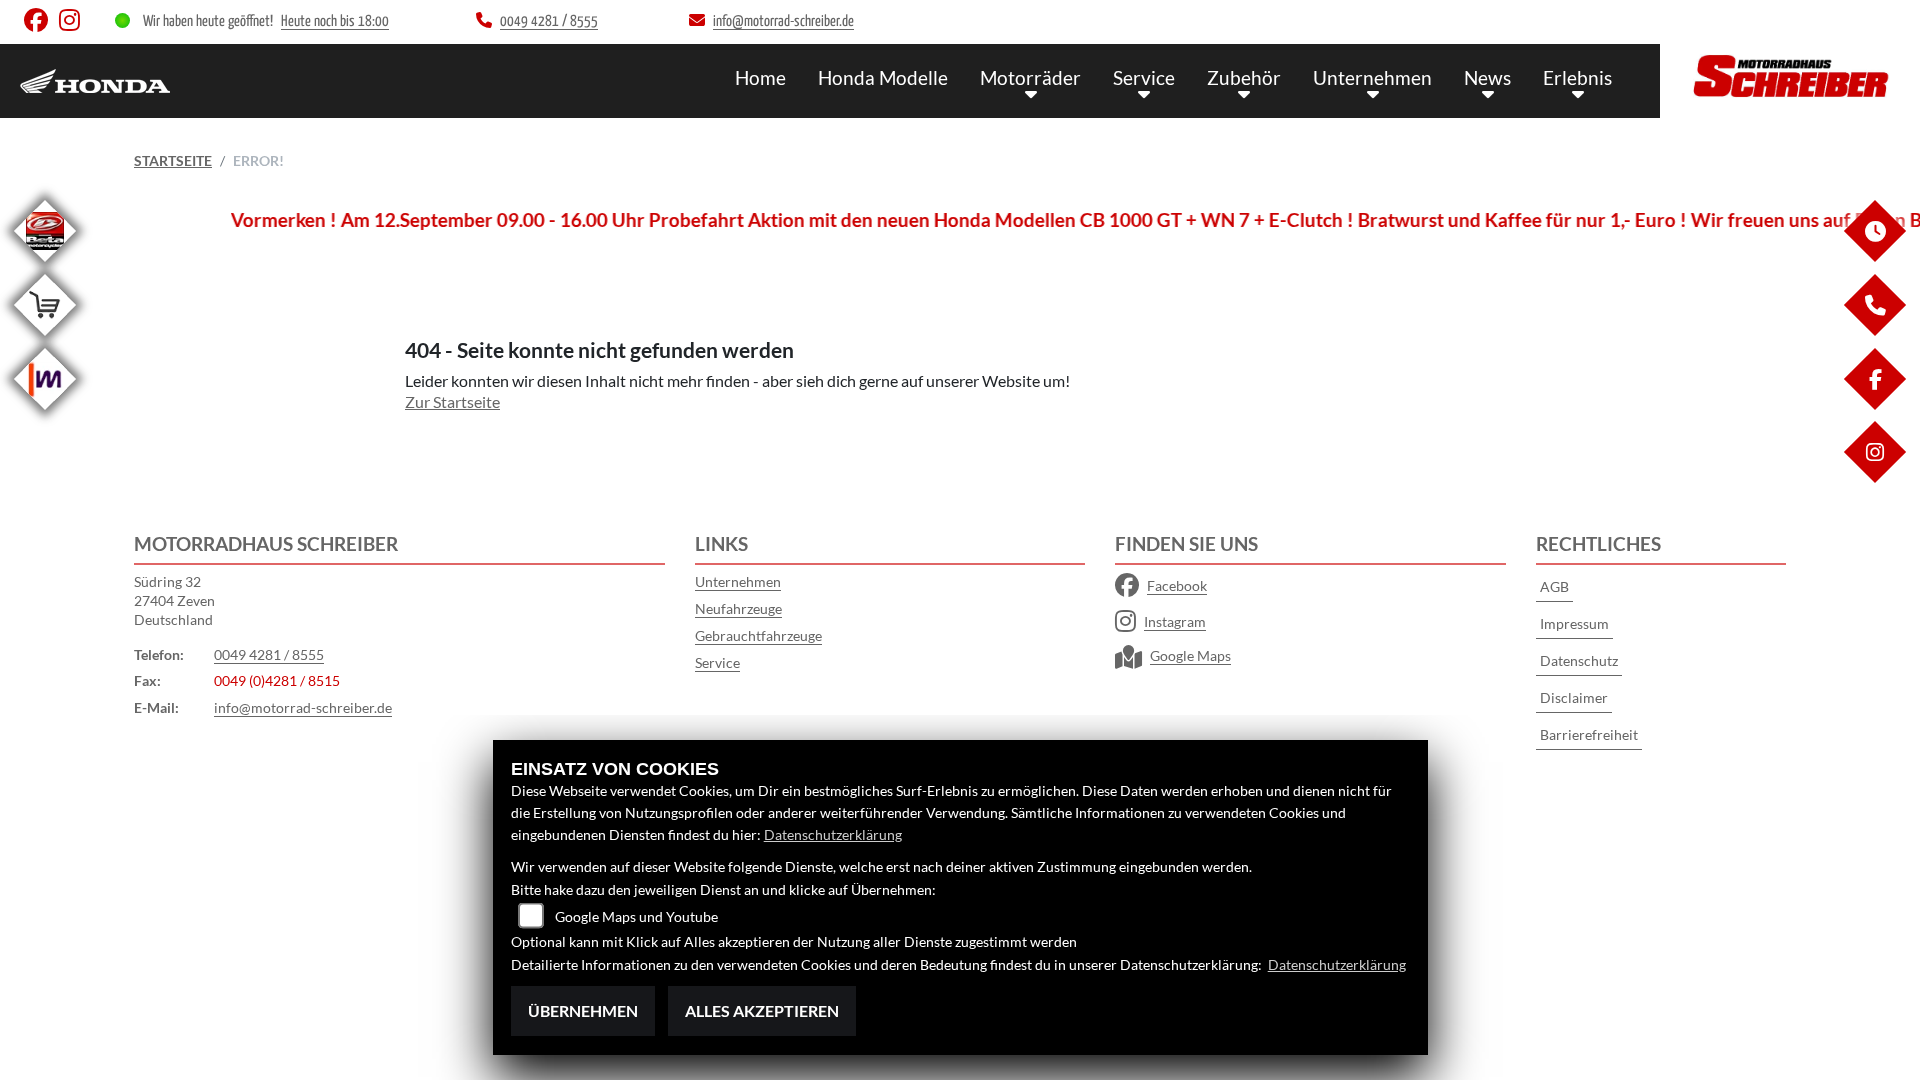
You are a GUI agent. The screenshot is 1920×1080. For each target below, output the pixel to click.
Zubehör (1244, 77)
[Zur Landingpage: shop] (45, 339)
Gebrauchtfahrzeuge (758, 635)
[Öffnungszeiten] (1874, 256)
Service (1144, 77)
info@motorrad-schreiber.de (303, 707)
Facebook (1177, 585)
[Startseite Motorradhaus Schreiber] (1790, 76)
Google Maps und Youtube (636, 916)
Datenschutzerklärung (833, 834)
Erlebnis (1577, 77)
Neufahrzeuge (738, 608)
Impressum (1574, 623)
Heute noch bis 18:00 (335, 21)
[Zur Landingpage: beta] (45, 265)
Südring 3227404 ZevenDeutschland (174, 600)
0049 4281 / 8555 (269, 654)
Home (760, 77)
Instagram (1175, 621)
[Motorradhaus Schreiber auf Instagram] (73, 24)
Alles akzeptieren (762, 1010)
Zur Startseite (452, 401)
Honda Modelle (883, 77)
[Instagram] (1874, 477)
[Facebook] (1874, 404)
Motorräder (1030, 77)
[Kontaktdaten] (1874, 330)
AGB (1554, 586)
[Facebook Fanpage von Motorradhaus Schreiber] (41, 24)
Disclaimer (1574, 697)
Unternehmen (1372, 77)
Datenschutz (1579, 660)
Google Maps (1190, 655)
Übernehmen (583, 1010)
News (1487, 77)
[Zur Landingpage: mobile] (45, 413)
